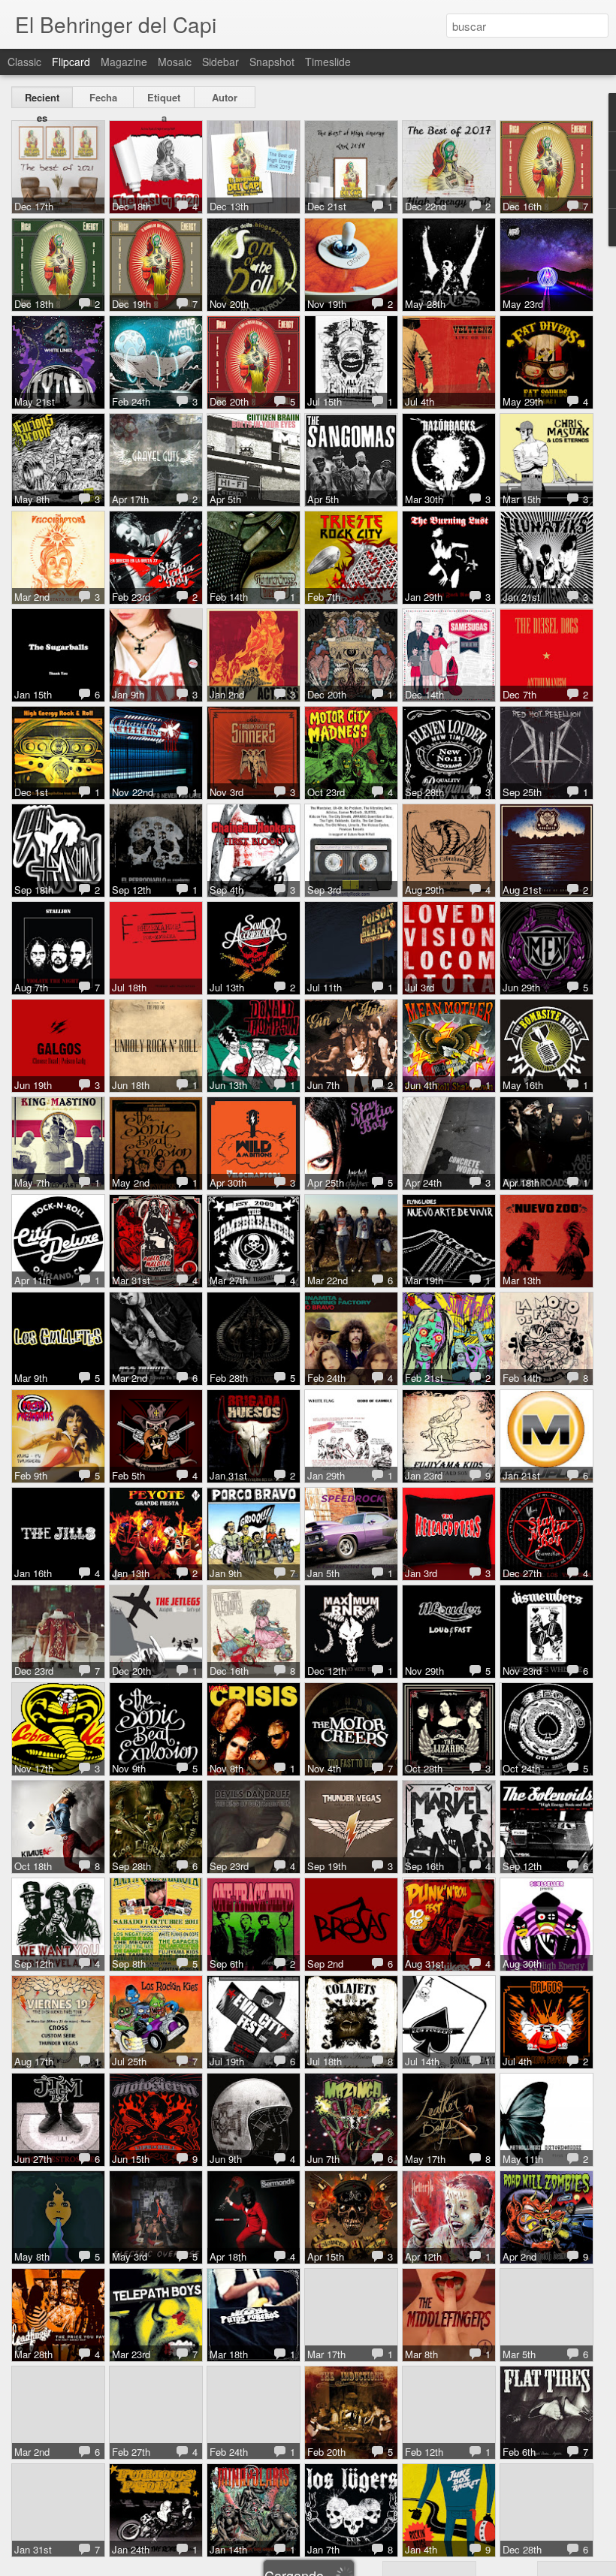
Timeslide (328, 62)
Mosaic (175, 62)
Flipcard (71, 62)
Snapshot (272, 62)
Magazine (124, 62)
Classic (24, 62)
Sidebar (220, 62)
